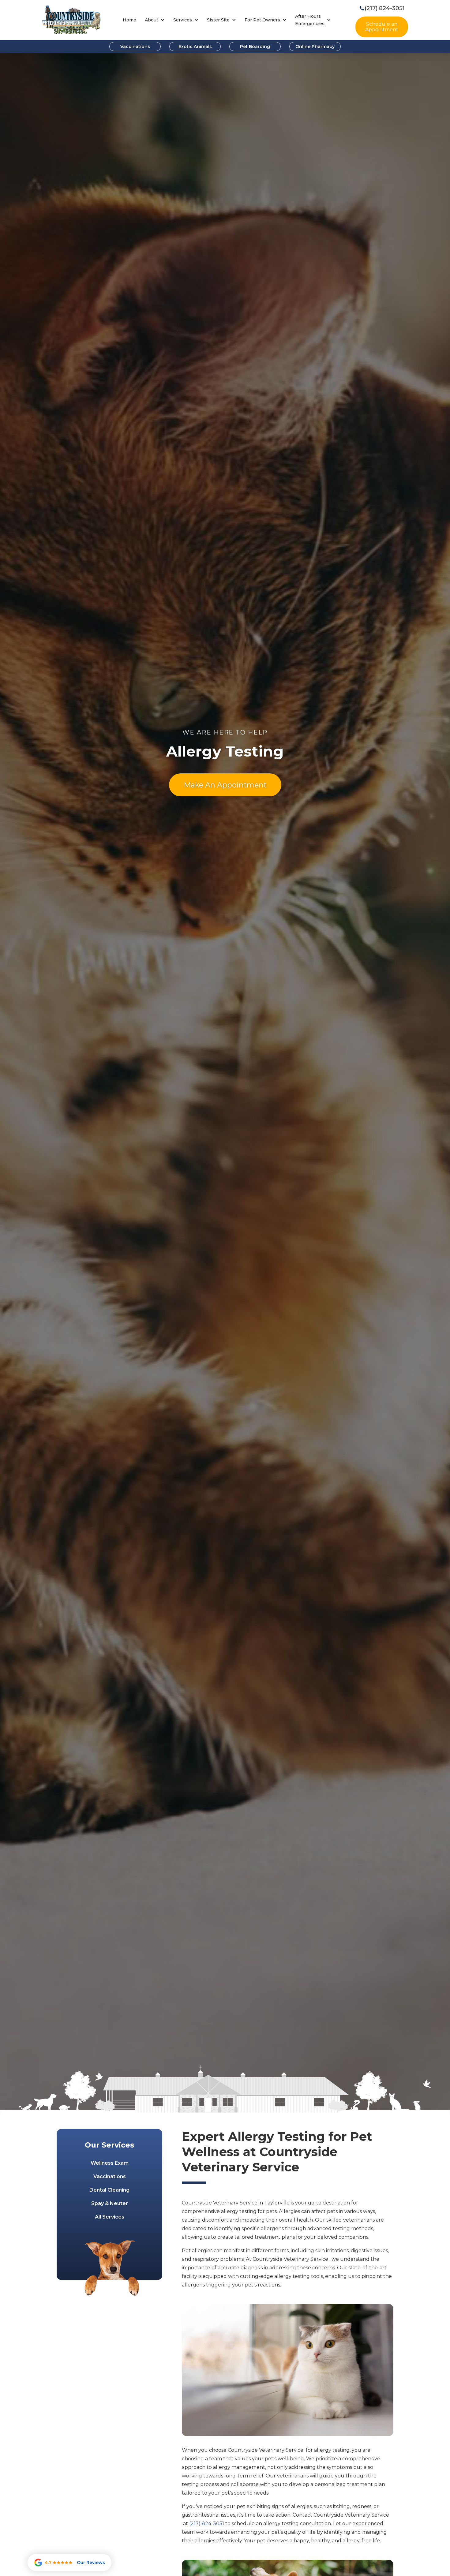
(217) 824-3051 (207, 2524)
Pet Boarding (255, 47)
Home (129, 20)
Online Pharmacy (315, 47)
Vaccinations (135, 47)
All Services (110, 2217)
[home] (71, 20)
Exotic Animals (195, 47)
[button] (155, 20)
